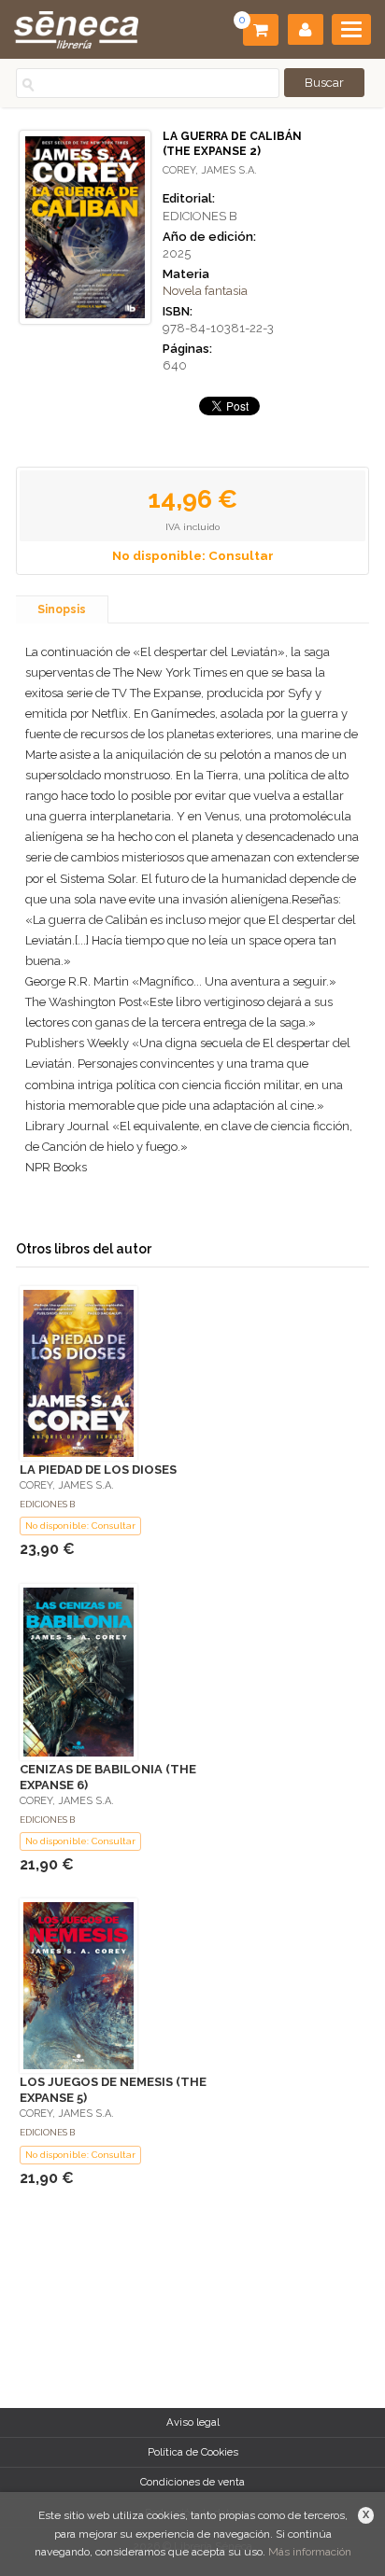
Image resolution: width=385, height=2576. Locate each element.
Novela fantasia (205, 291)
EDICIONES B (200, 216)
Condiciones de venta (192, 2482)
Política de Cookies (193, 2452)
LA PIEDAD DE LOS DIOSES (98, 1470)
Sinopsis (62, 609)
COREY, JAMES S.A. (210, 170)
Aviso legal (193, 2422)
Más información (310, 2552)
